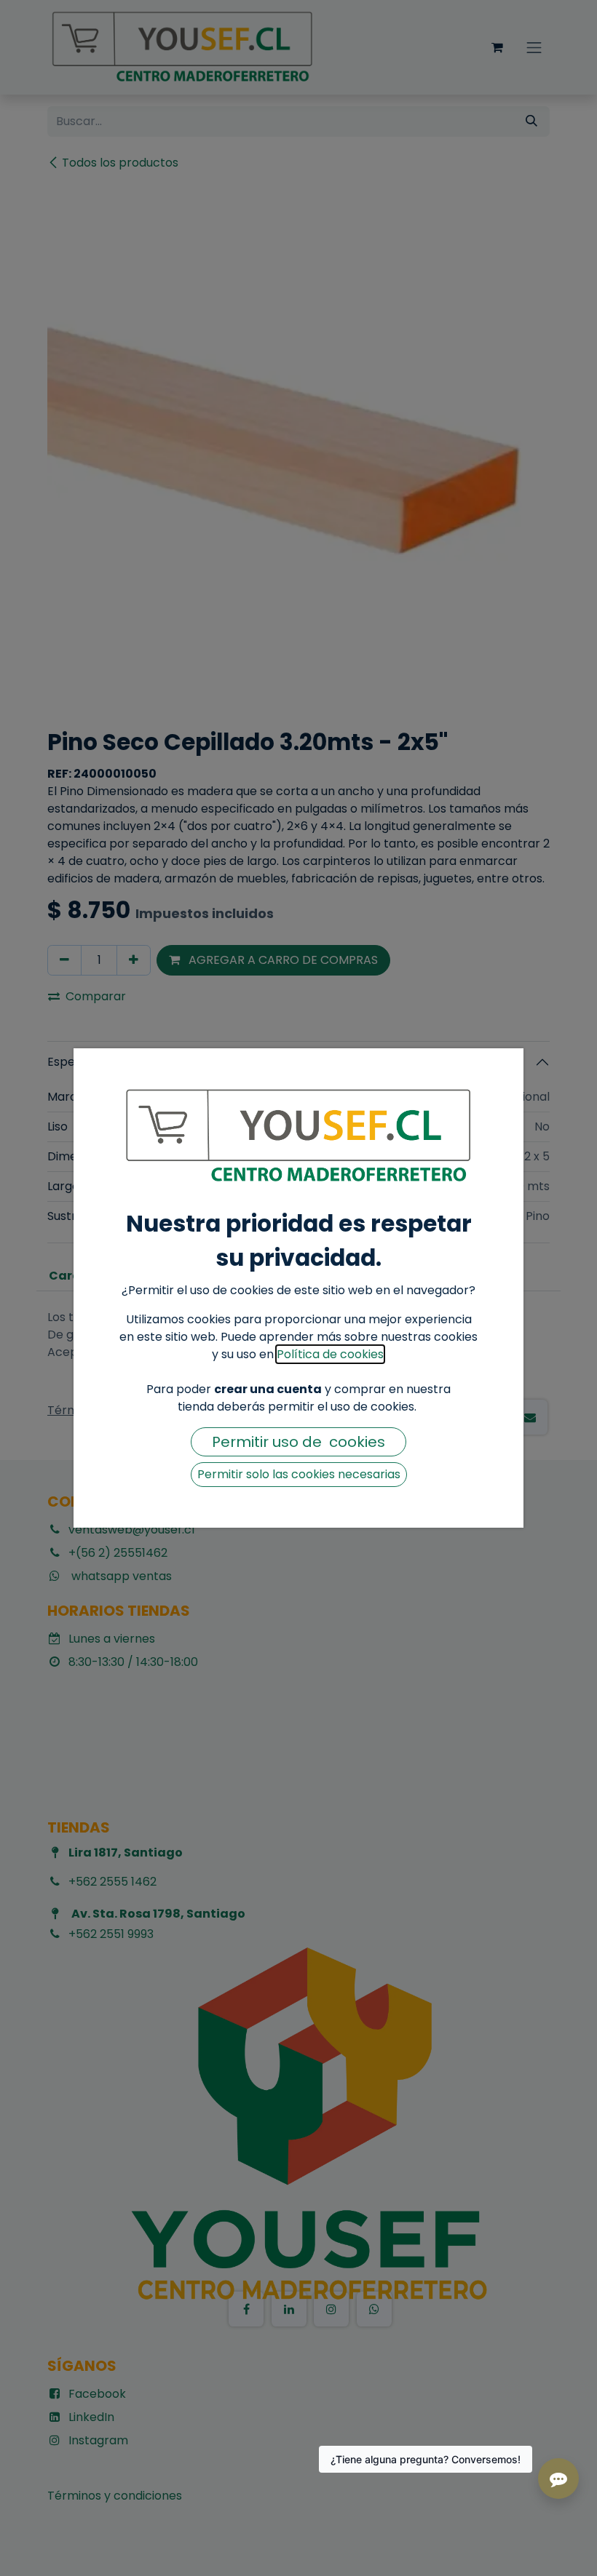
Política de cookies (330, 1354)
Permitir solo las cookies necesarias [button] (299, 1474)
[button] (298, 1442)
